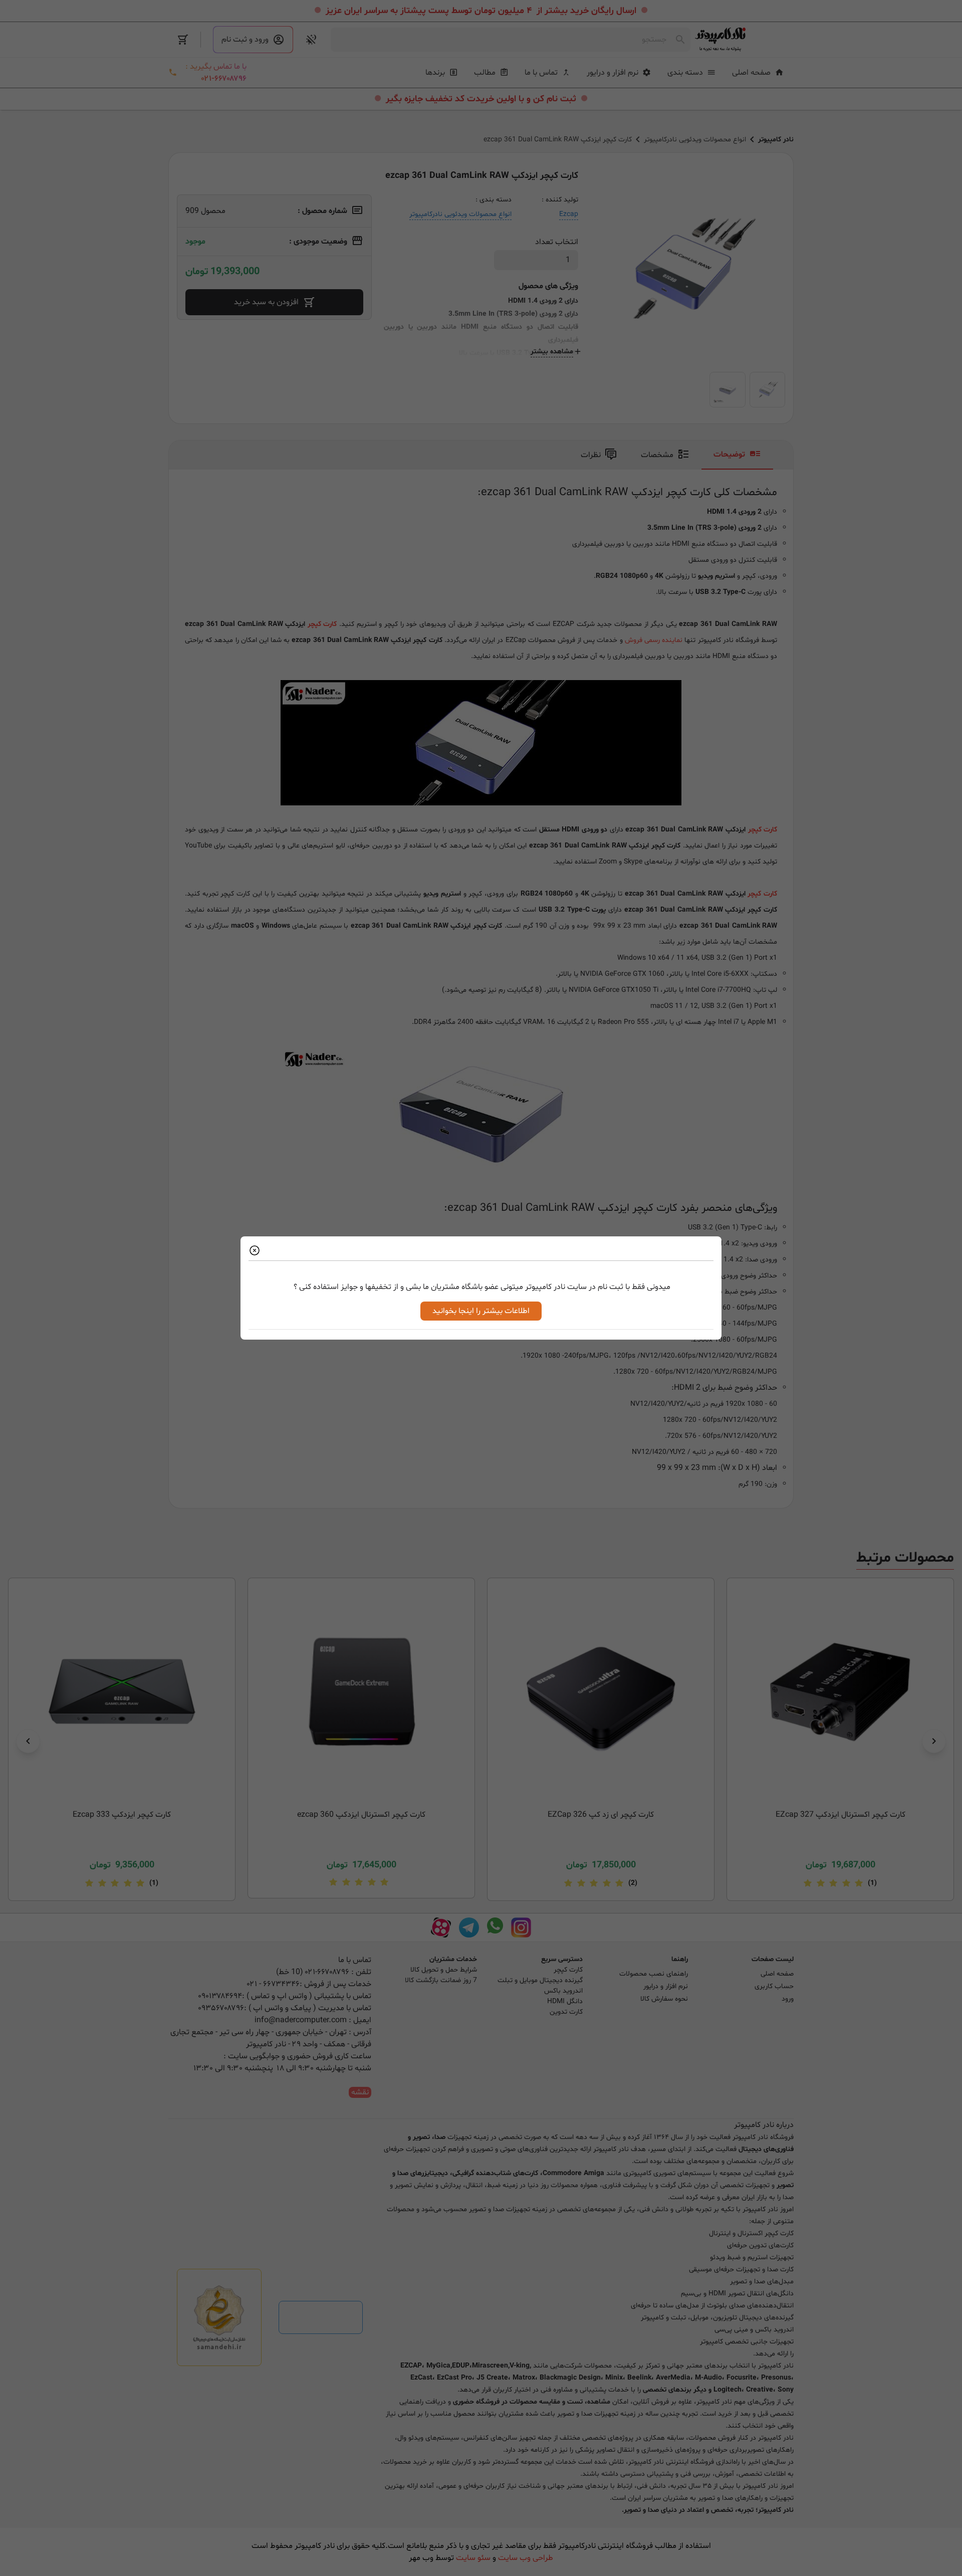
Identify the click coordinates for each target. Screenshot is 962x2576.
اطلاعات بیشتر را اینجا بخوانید (481, 1311)
